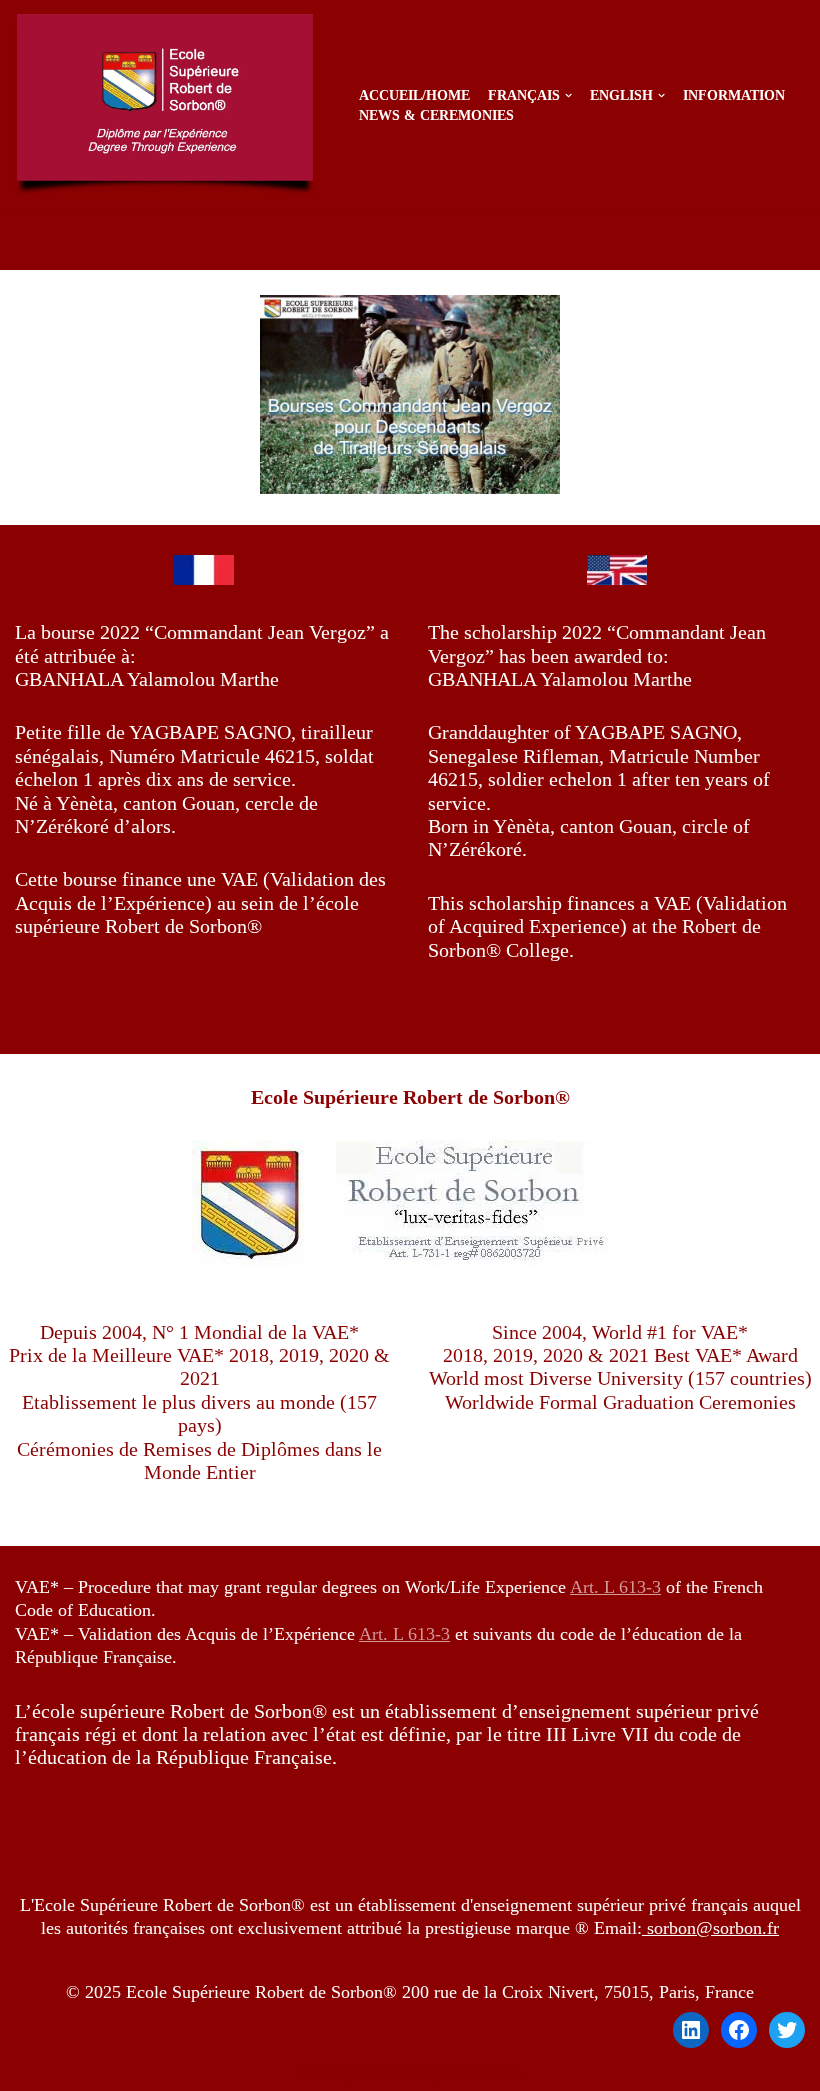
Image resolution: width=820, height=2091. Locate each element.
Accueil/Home (414, 95)
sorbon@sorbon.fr (710, 1928)
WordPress (482, 2071)
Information (734, 95)
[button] (568, 95)
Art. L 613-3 (615, 1587)
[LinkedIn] (691, 2030)
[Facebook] (739, 2030)
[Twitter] (787, 2030)
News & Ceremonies (436, 115)
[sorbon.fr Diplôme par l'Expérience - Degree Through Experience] (170, 105)
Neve (319, 2071)
